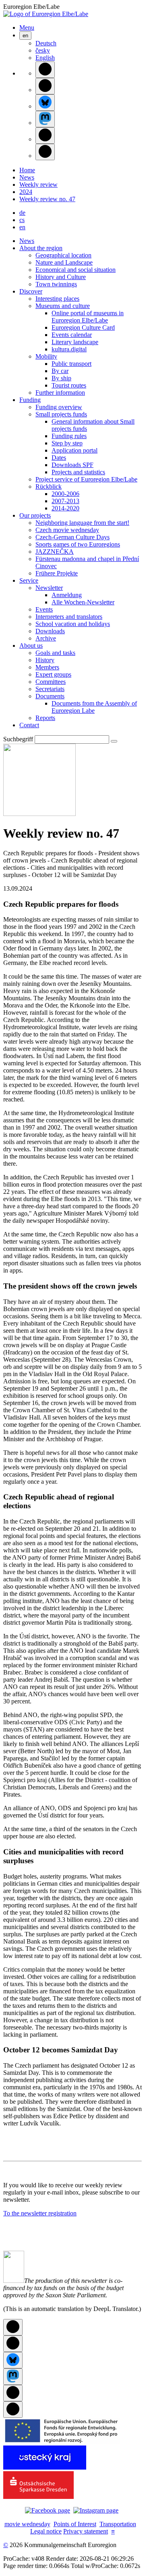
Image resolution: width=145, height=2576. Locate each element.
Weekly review (38, 185)
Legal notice (46, 2531)
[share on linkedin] (45, 136)
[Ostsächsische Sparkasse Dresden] (38, 2497)
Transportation (118, 2524)
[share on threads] (45, 86)
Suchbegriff (18, 739)
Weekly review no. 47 (47, 199)
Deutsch (46, 43)
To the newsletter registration (40, 2213)
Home (27, 170)
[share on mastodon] (45, 119)
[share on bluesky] (45, 103)
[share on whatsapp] (45, 152)
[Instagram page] (96, 2510)
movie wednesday (27, 2524)
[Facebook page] (48, 2510)
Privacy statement (86, 2531)
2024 (26, 192)
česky (43, 50)
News (27, 177)
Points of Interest (75, 2524)
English (45, 58)
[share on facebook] (45, 70)
